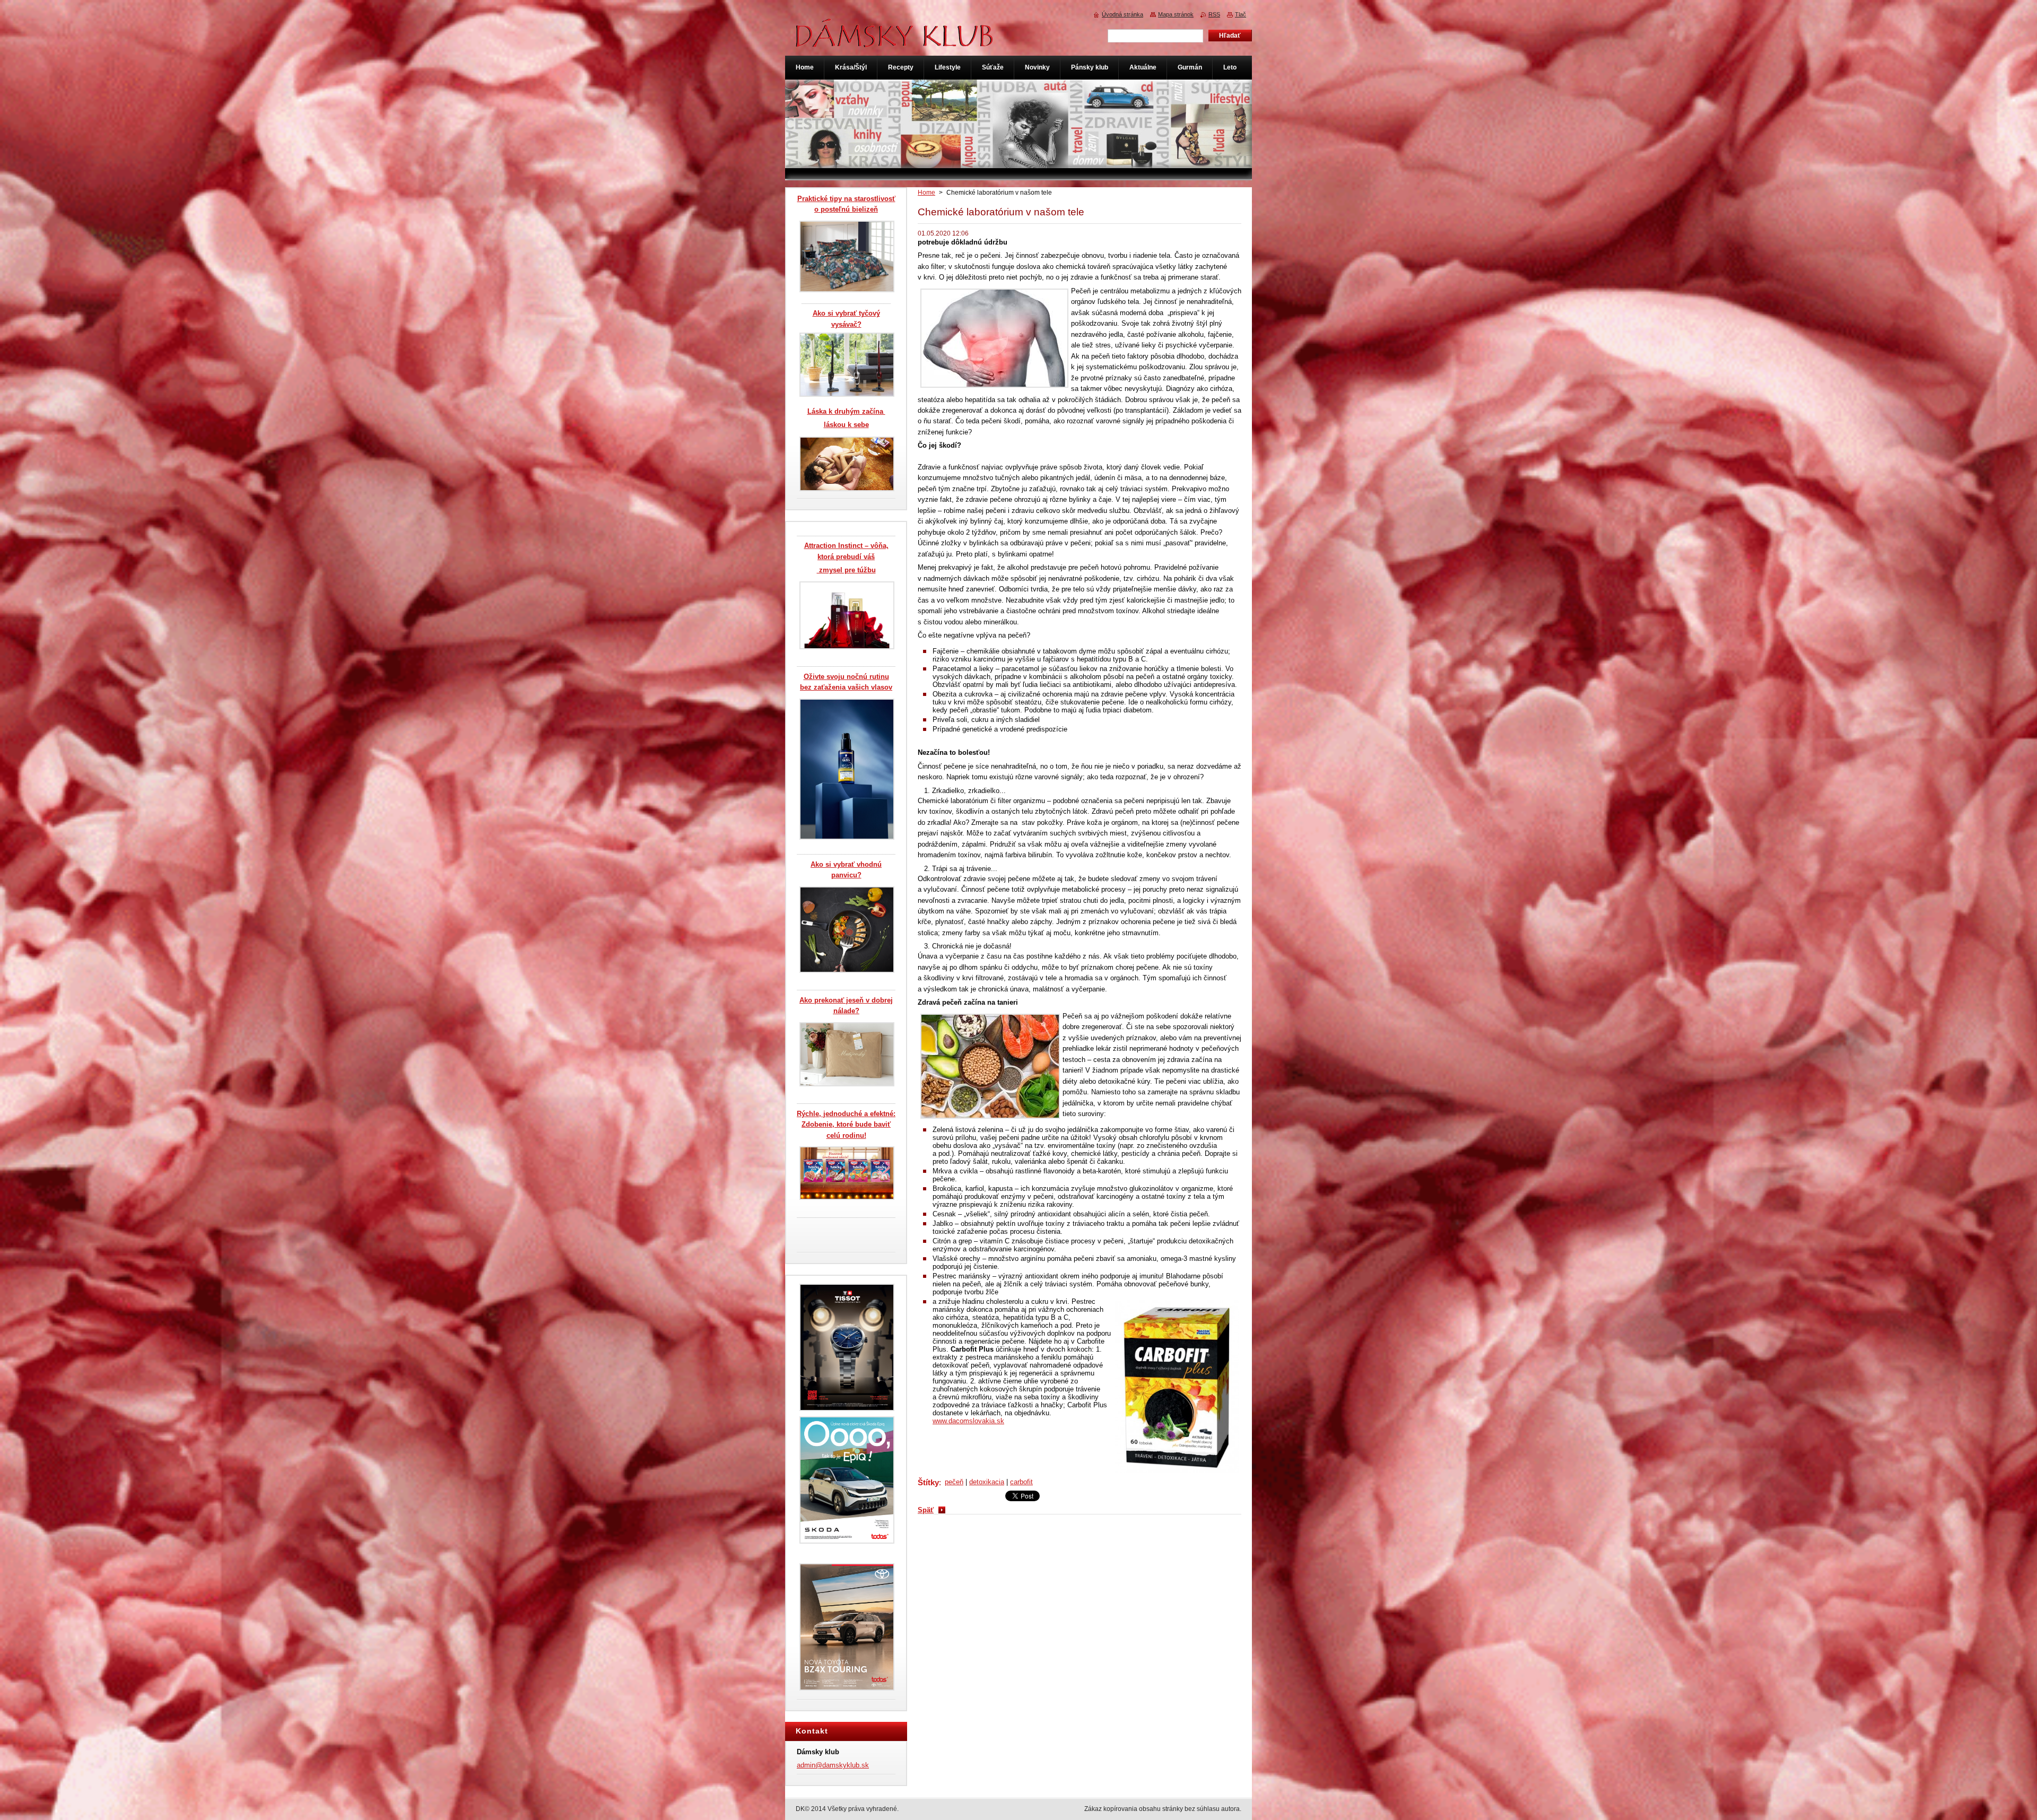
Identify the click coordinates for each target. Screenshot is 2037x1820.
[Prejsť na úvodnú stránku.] (895, 42)
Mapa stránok (1176, 14)
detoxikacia (987, 1482)
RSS (1214, 14)
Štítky (928, 1482)
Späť (926, 1510)
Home (926, 193)
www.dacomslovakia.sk (968, 1421)
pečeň (954, 1482)
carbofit (1021, 1482)
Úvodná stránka (1122, 14)
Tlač (1241, 14)
